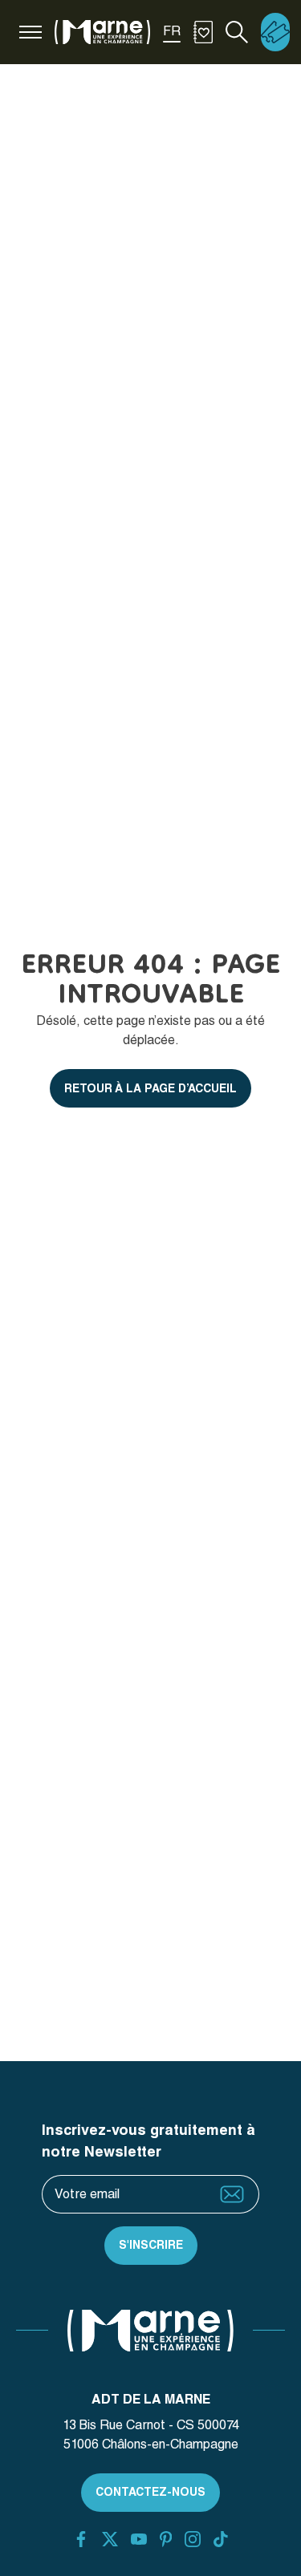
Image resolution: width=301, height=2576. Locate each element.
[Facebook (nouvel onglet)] (81, 2539)
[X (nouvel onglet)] (110, 2539)
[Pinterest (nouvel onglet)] (166, 2539)
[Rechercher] (237, 32)
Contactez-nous (150, 2492)
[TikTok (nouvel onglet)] (221, 2539)
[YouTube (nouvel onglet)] (139, 2539)
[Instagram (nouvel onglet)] (193, 2539)
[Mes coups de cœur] (203, 32)
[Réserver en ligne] (275, 32)
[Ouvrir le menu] (31, 32)
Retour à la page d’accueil (150, 1088)
